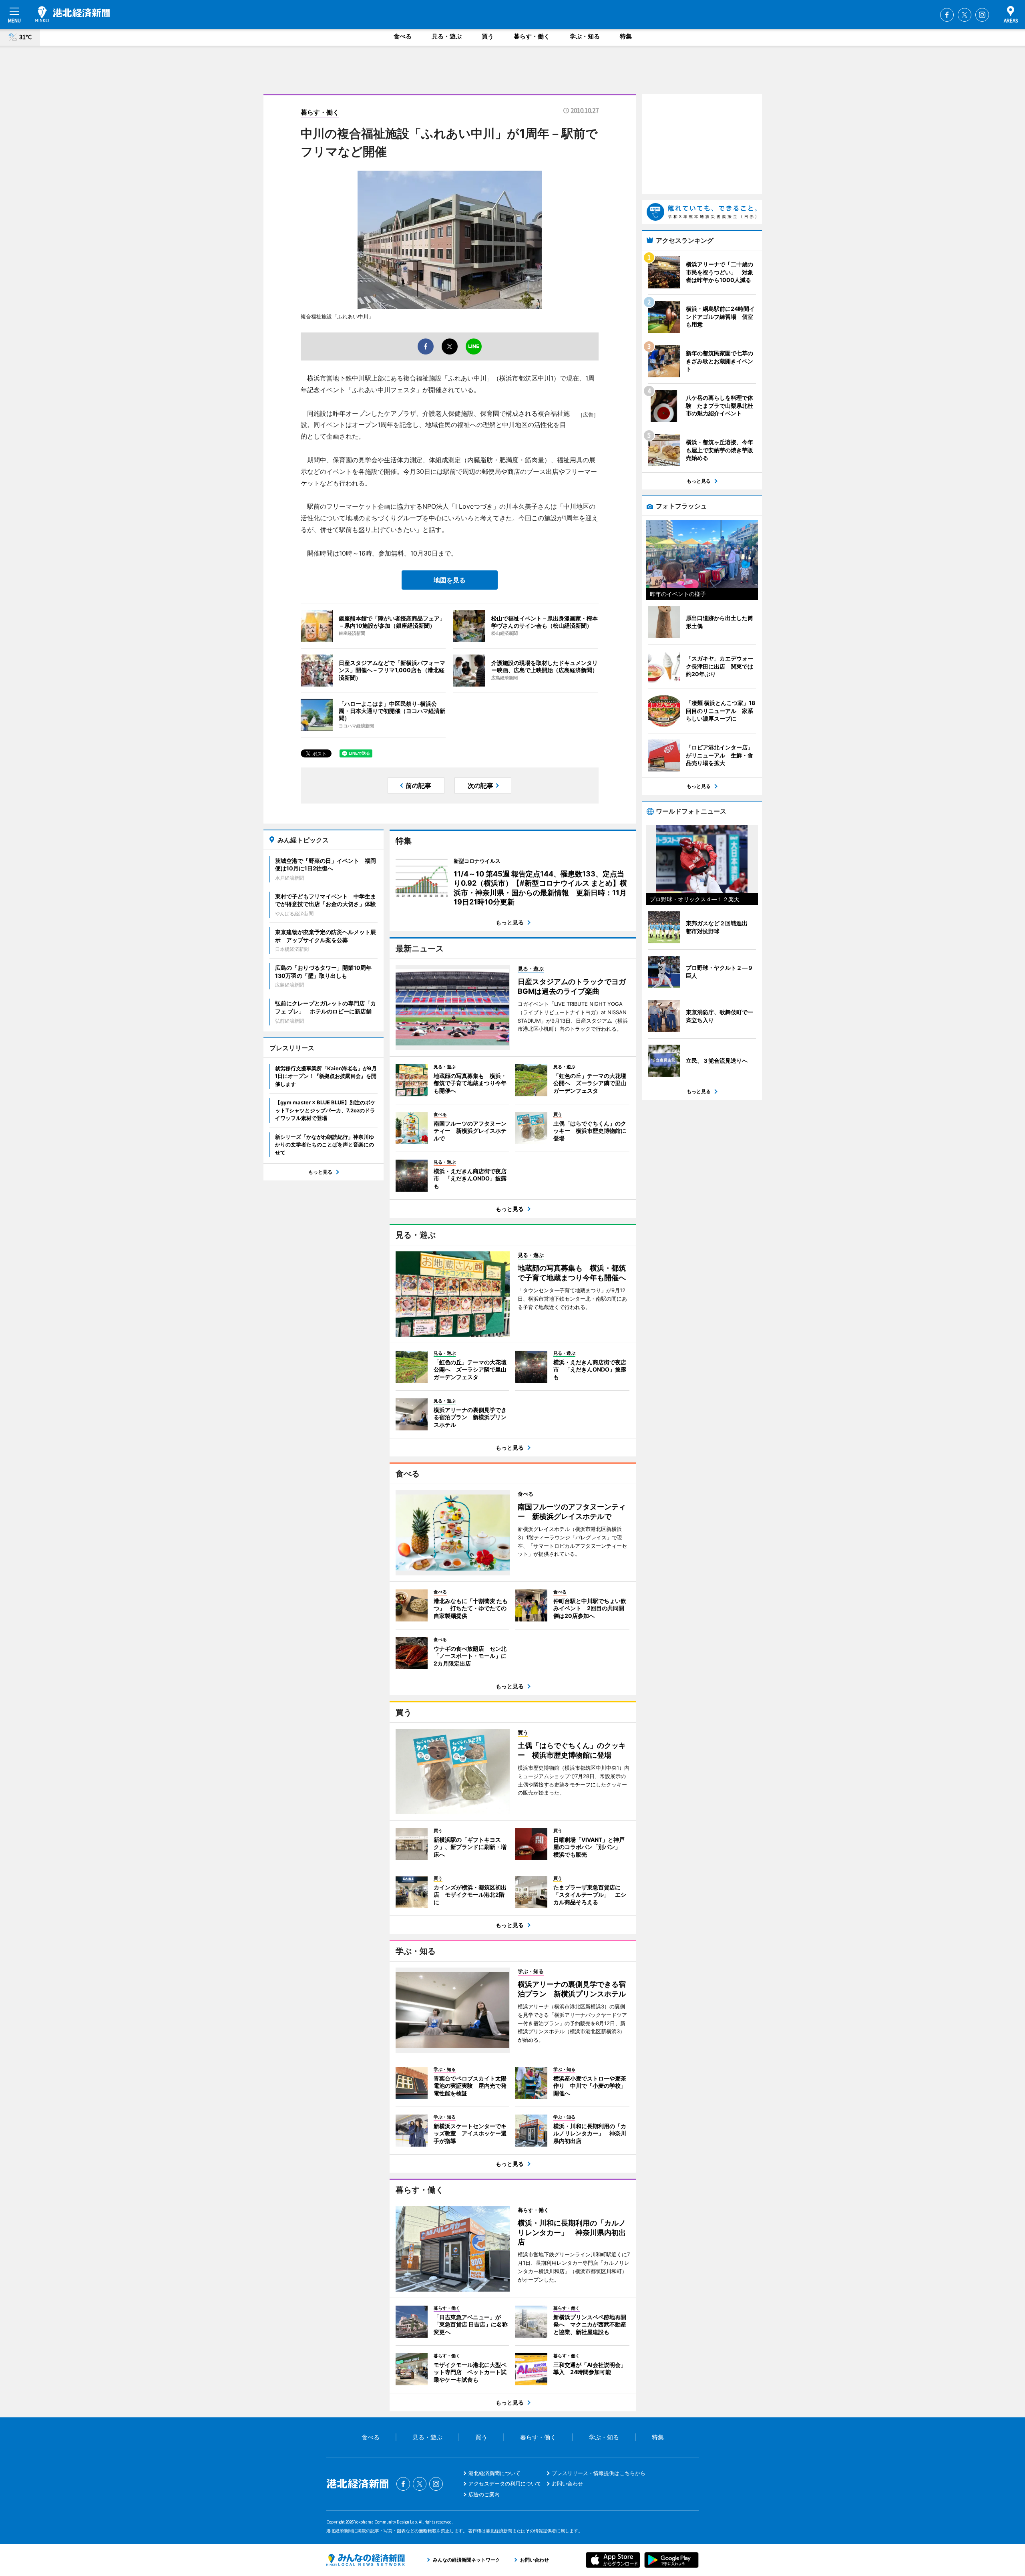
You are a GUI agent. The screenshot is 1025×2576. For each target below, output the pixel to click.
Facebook (947, 15)
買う (488, 36)
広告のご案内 (484, 2494)
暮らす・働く (532, 36)
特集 (626, 36)
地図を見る (450, 580)
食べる (403, 36)
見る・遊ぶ (447, 36)
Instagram (982, 15)
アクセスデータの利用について (505, 2483)
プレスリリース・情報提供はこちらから (599, 2473)
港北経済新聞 (72, 14)
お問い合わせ (567, 2483)
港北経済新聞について (494, 2473)
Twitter (965, 15)
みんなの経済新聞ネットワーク (366, 2560)
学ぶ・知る (585, 36)
